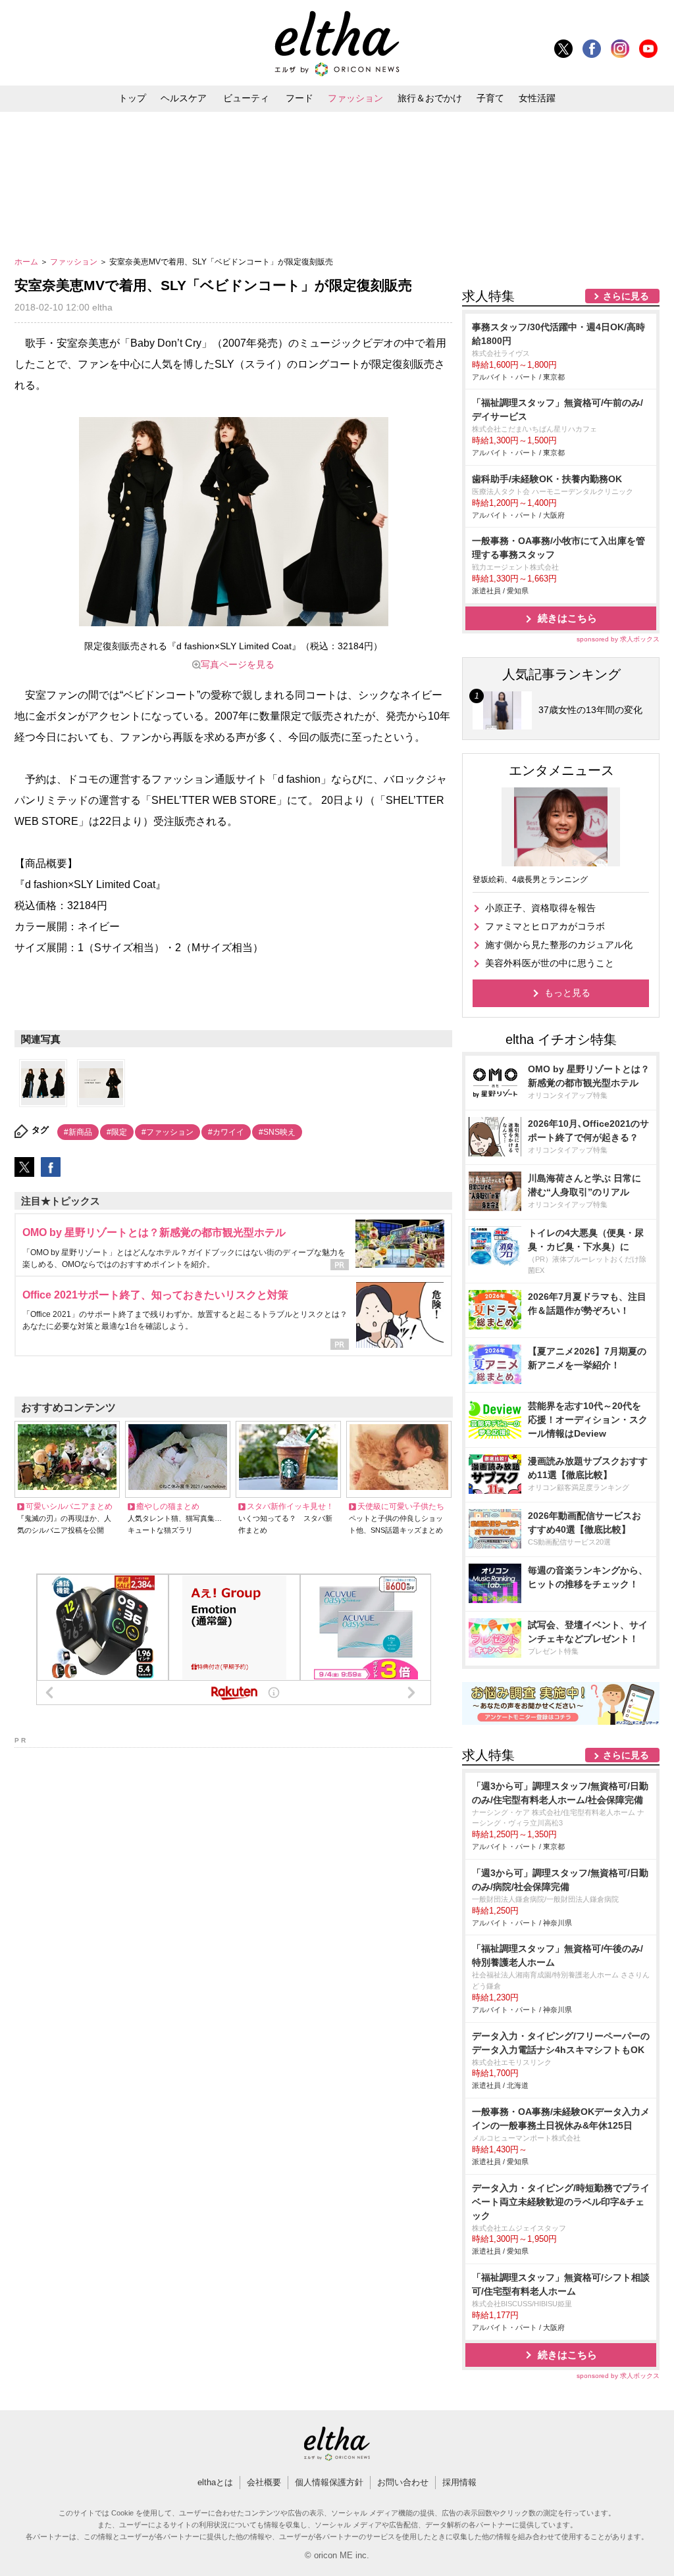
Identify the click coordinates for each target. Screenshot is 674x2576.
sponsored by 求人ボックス (618, 639)
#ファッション (168, 1132)
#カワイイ (226, 1132)
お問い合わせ (403, 2482)
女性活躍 (537, 98)
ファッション (355, 98)
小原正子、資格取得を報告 (540, 908)
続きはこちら (567, 618)
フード (299, 98)
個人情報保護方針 (329, 2482)
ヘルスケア (184, 98)
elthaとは (215, 2482)
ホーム (27, 262)
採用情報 (459, 2482)
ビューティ (246, 98)
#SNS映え (277, 1132)
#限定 (117, 1132)
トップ (132, 98)
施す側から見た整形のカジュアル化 (559, 945)
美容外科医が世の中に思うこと (550, 963)
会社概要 (264, 2482)
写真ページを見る (238, 664)
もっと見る (567, 993)
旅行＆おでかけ (430, 98)
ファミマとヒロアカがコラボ (545, 926)
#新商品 (78, 1132)
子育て (490, 98)
